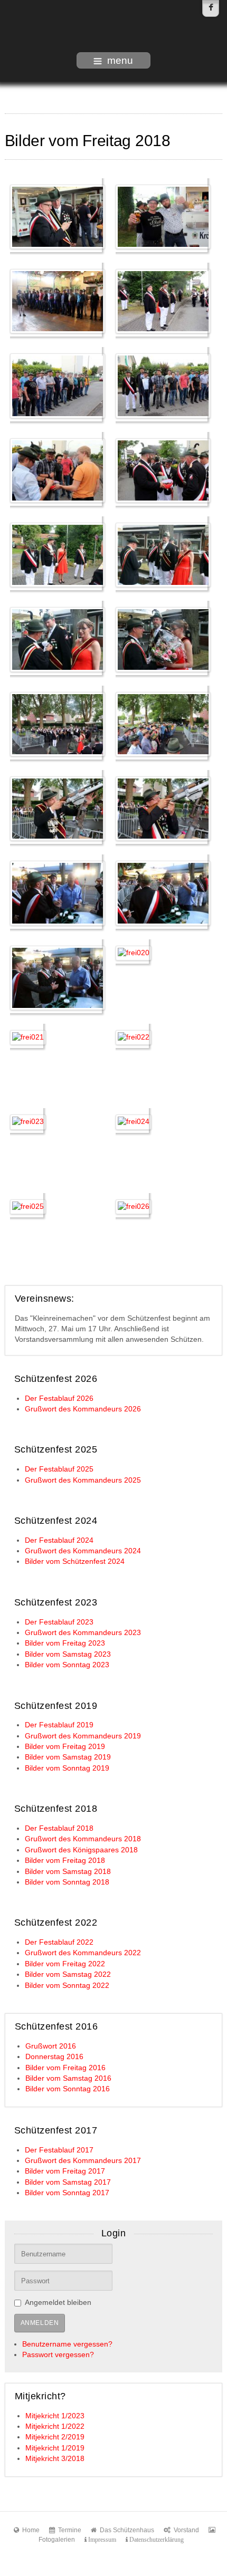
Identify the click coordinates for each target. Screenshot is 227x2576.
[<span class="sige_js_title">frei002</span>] (163, 216)
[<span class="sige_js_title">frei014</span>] (163, 723)
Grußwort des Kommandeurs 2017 (83, 2161)
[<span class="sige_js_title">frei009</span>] (58, 555)
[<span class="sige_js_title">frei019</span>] (58, 977)
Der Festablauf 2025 (59, 1469)
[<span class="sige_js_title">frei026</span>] (134, 1206)
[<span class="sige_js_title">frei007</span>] (58, 470)
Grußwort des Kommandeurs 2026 (83, 1409)
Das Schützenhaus (127, 2530)
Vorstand (186, 2530)
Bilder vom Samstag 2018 (68, 1872)
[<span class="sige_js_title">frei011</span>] (58, 639)
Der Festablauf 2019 (59, 1725)
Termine (70, 2530)
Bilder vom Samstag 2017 (68, 2182)
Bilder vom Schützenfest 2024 (75, 1561)
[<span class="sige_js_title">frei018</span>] (163, 893)
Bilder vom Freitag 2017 (65, 2171)
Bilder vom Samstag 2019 (68, 1757)
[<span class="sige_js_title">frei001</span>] (58, 216)
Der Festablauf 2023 (59, 1622)
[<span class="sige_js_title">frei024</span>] (134, 1122)
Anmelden (40, 2323)
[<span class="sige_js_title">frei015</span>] (58, 808)
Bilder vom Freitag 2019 (65, 1747)
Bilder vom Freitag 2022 (65, 1964)
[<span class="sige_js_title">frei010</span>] (163, 555)
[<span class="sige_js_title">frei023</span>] (28, 1122)
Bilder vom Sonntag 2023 (67, 1665)
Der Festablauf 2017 (59, 2150)
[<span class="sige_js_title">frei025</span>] (28, 1206)
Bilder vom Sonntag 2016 (68, 2089)
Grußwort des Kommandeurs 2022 (83, 1953)
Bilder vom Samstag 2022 (68, 1974)
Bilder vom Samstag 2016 (68, 2078)
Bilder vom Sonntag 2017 (67, 2193)
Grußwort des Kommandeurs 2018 (83, 1839)
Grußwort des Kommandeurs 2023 (83, 1633)
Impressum (101, 2540)
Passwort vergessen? (58, 2355)
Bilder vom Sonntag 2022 (67, 1986)
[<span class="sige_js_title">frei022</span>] (134, 1037)
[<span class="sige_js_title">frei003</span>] (58, 301)
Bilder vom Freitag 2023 (65, 1643)
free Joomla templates (113, 2567)
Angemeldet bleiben (58, 2303)
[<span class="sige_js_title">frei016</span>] (163, 808)
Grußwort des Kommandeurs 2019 (83, 1736)
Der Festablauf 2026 (59, 1398)
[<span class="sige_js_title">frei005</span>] (58, 385)
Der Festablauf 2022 (59, 1942)
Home (31, 2530)
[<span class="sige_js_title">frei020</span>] (134, 952)
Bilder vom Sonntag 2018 (67, 1882)
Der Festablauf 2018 (59, 1828)
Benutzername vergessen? (67, 2344)
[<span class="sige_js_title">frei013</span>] (58, 723)
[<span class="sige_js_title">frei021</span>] (28, 1037)
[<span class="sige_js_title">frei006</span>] (163, 385)
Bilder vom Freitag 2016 (65, 2068)
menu (120, 60)
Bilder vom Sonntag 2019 (67, 1768)
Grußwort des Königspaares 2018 (81, 1850)
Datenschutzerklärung (156, 2540)
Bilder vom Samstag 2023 (68, 1654)
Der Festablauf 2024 (59, 1540)
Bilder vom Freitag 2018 (65, 1861)
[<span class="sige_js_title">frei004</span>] (163, 301)
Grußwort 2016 (51, 2046)
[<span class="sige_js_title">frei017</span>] (58, 893)
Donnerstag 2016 (54, 2057)
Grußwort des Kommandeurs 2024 (83, 1551)
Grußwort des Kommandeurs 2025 (83, 1480)
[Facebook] (211, 8)
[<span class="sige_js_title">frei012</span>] (163, 639)
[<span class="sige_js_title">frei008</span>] (163, 470)
